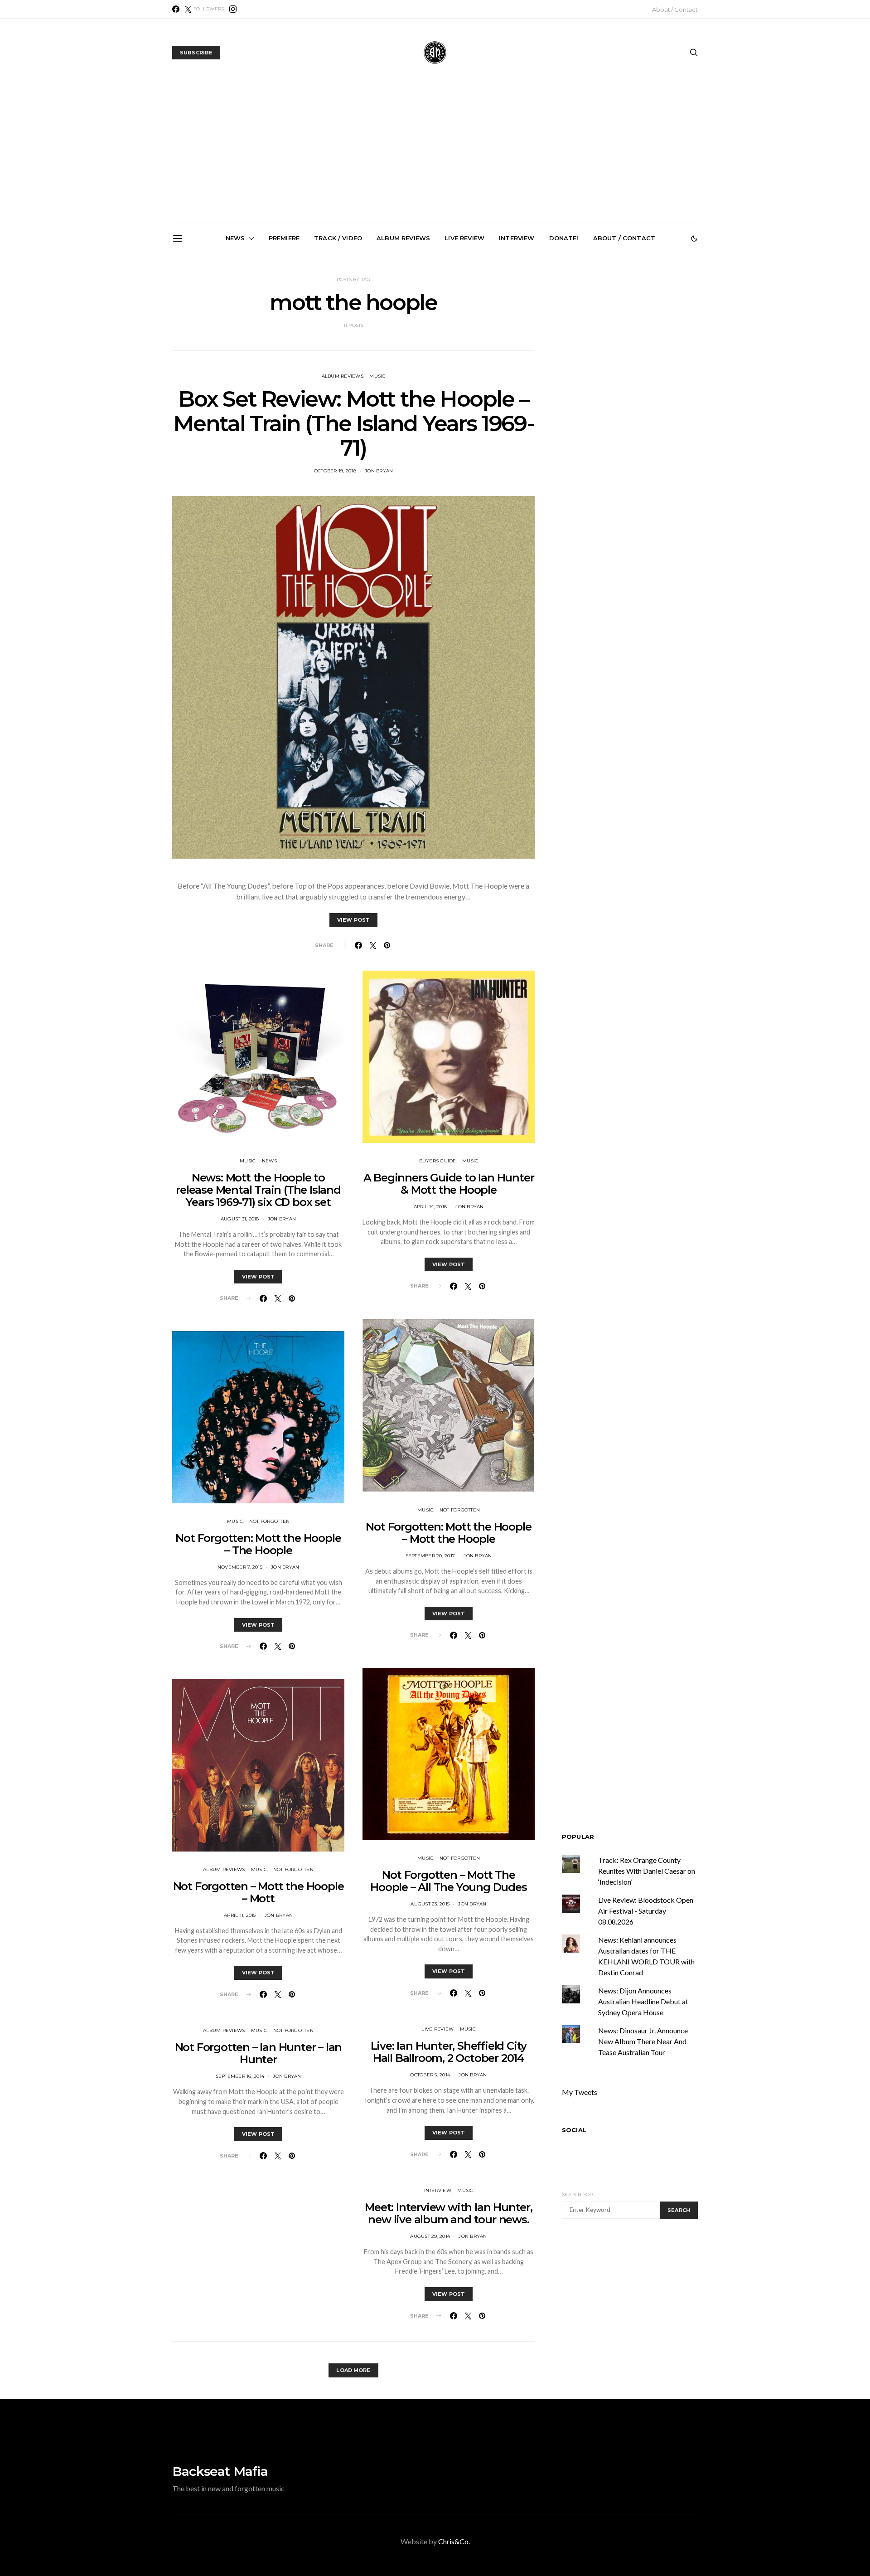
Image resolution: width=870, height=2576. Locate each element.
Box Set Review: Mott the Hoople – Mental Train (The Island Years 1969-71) (354, 423)
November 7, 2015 (240, 1567)
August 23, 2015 (430, 1904)
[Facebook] (176, 9)
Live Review (464, 238)
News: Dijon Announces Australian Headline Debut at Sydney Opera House (643, 2001)
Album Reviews (403, 238)
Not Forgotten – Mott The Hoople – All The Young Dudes (448, 1881)
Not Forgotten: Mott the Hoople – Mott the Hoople (448, 1533)
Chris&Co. (454, 2541)
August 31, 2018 (240, 1219)
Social (574, 2130)
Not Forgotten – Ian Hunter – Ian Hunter (259, 2053)
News (235, 238)
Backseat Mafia (220, 2471)
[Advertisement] (435, 155)
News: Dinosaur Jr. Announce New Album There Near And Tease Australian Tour (643, 2041)
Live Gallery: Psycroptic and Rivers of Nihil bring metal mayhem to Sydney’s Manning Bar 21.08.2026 (234, 361)
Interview (517, 238)
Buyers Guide (438, 1161)
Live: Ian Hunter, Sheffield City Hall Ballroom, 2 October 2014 (449, 2052)
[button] (694, 238)
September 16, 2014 (240, 2076)
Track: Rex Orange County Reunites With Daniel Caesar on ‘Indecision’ (647, 1871)
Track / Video (338, 238)
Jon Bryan (379, 471)
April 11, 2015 (240, 1915)
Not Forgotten (269, 1521)
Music (377, 376)
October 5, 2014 (430, 2075)
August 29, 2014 (430, 2236)
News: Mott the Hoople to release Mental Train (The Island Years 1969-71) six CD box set (258, 1190)
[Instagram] (233, 9)
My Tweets (580, 2092)
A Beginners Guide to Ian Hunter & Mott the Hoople (449, 1184)
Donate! (564, 238)
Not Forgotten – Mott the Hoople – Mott (259, 1892)
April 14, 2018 (430, 1207)
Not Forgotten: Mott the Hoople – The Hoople (258, 1544)
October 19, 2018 (335, 471)
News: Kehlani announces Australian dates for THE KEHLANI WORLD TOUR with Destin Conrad (643, 357)
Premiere (284, 238)
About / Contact (675, 10)
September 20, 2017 (430, 1556)
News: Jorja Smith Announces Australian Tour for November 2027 (541, 353)
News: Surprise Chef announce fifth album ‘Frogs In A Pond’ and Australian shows (439, 357)
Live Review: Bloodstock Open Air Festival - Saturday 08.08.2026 (646, 1911)
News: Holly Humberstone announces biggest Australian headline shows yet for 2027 (336, 357)
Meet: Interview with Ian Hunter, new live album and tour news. (449, 2213)
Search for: (578, 2194)
